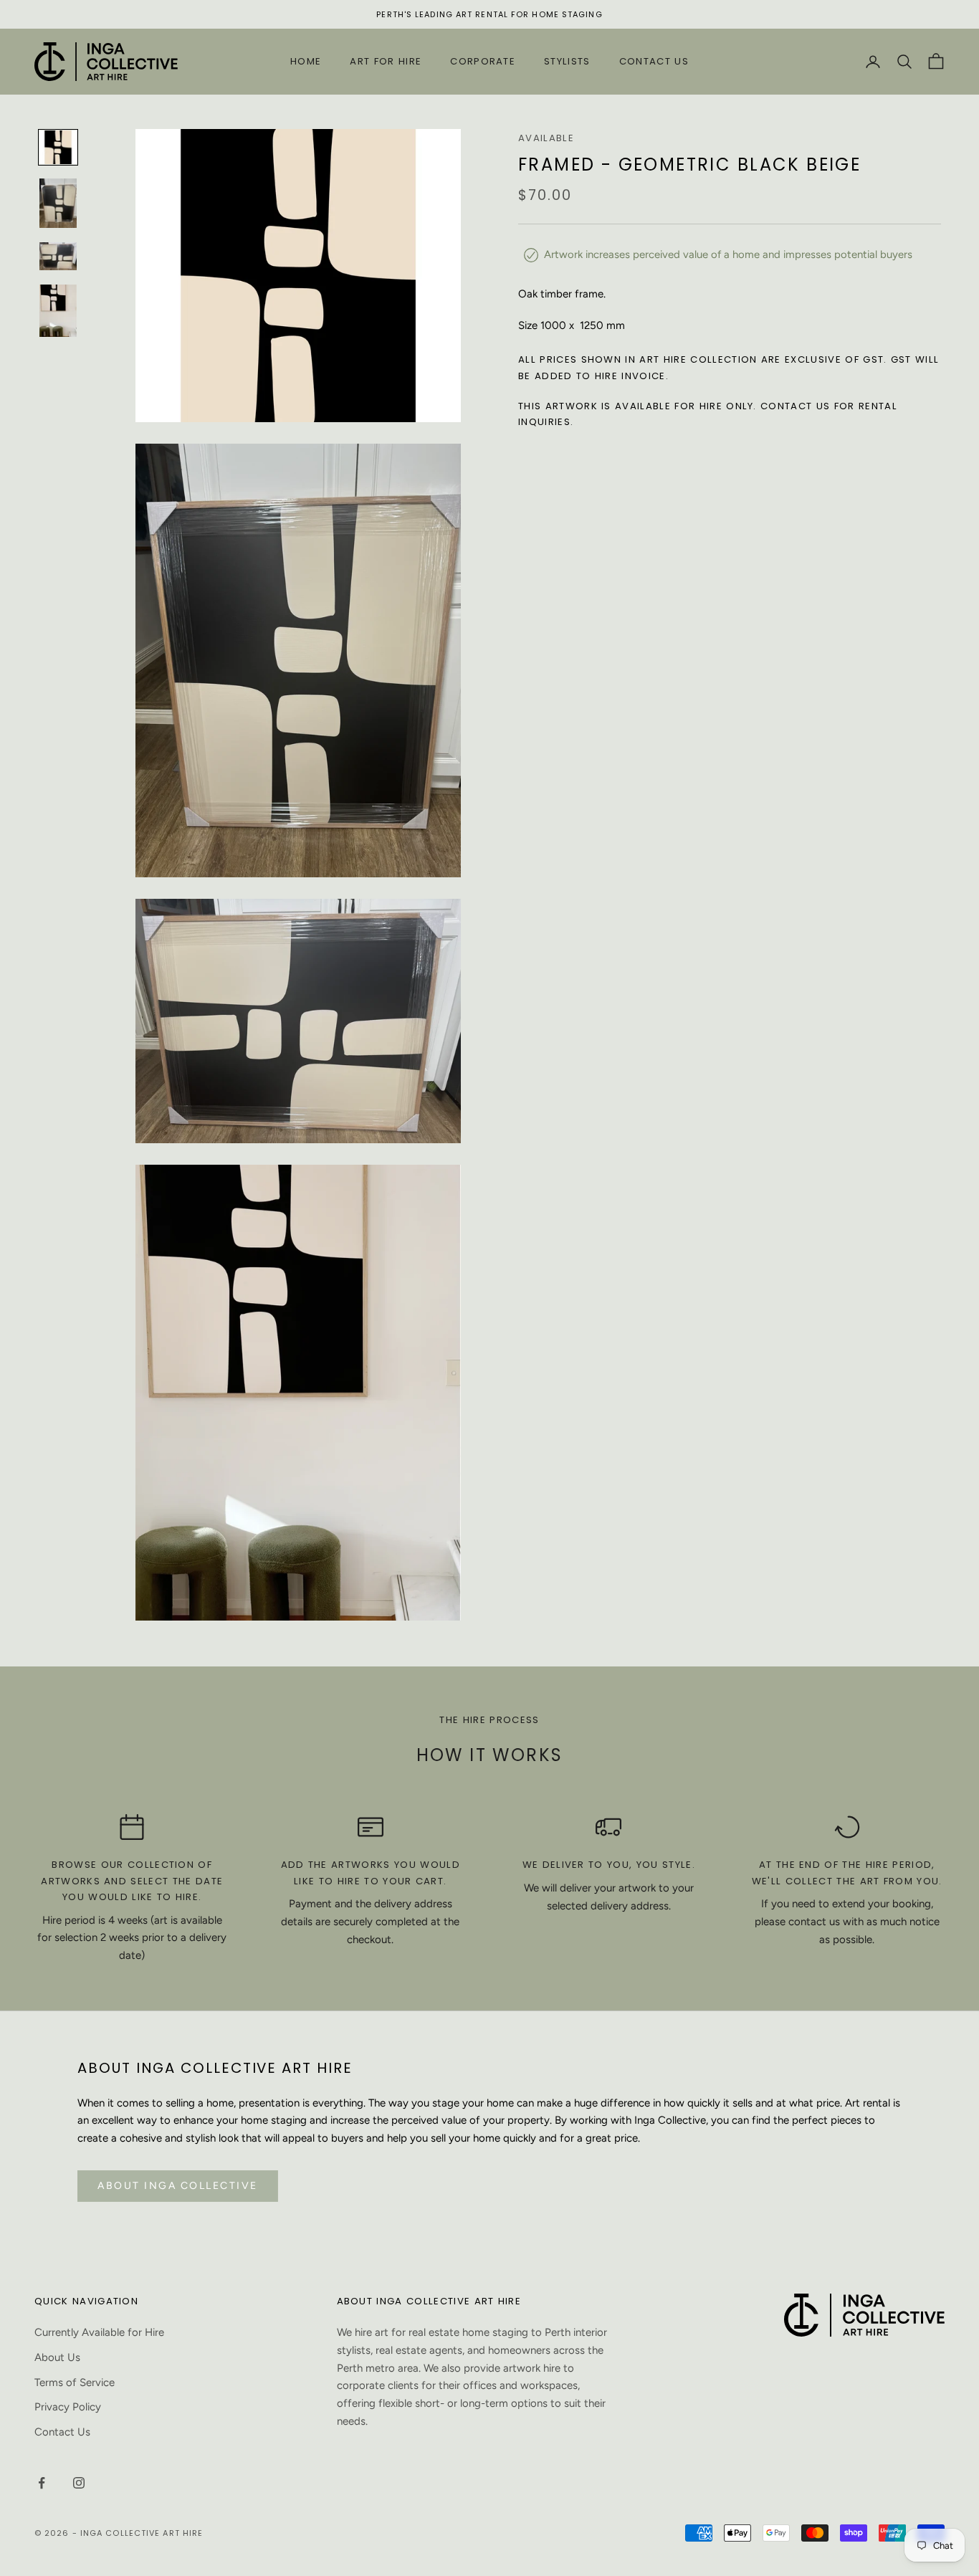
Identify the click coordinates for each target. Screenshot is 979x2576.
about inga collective (178, 2186)
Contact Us (654, 61)
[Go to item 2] (58, 204)
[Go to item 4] (58, 310)
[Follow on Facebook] (42, 2483)
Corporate (483, 61)
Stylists (567, 61)
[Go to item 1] (58, 147)
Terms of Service (75, 2382)
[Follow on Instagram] (79, 2483)
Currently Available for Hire (99, 2332)
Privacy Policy (68, 2407)
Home (306, 61)
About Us (57, 2357)
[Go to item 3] (58, 256)
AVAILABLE (546, 138)
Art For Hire (386, 61)
